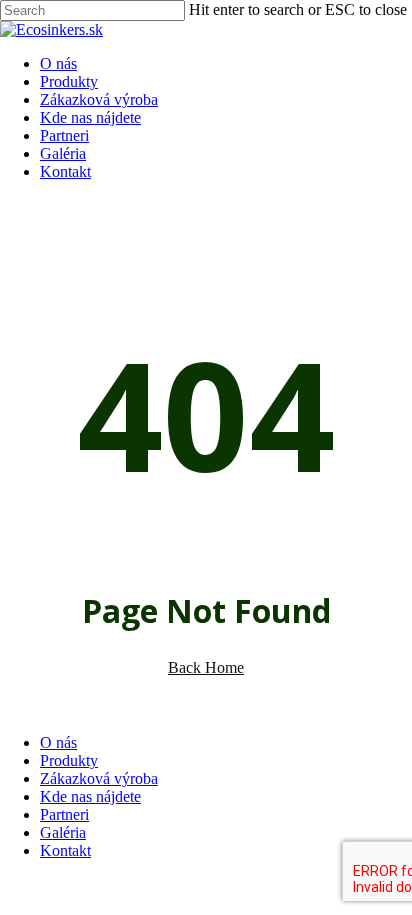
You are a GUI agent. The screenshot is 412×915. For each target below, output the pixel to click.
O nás (58, 742)
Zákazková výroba (99, 778)
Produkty (69, 760)
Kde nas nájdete (90, 796)
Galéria (63, 832)
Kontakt (65, 850)
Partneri (64, 814)
